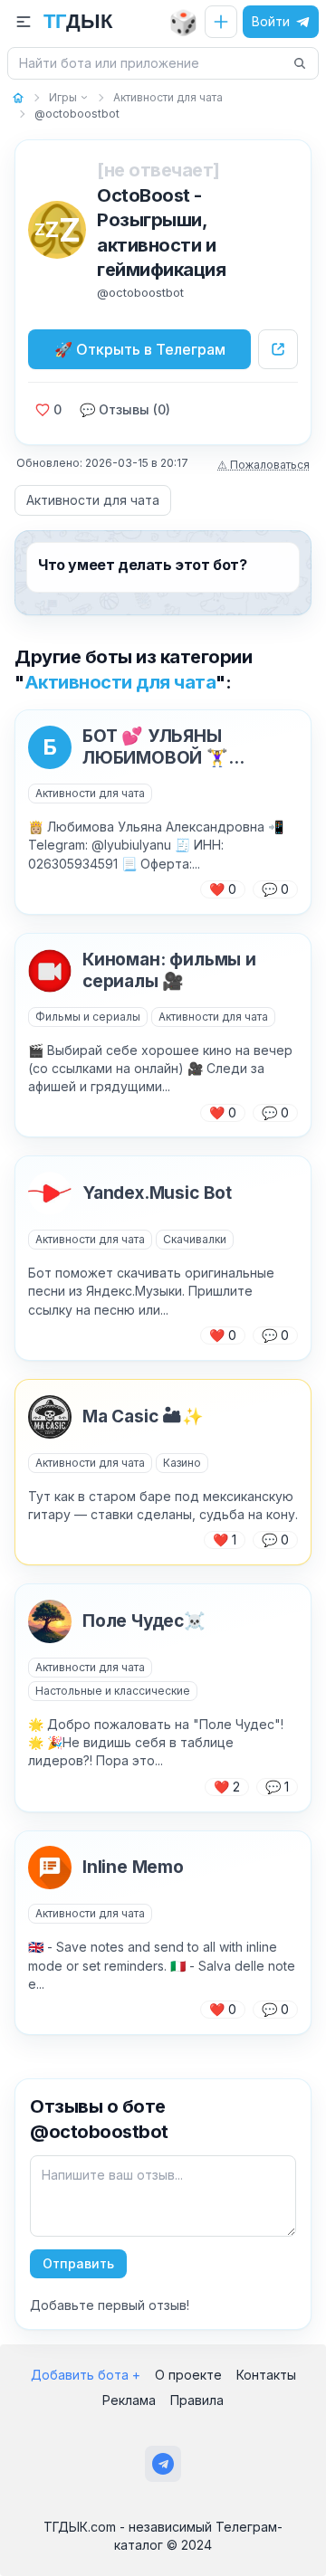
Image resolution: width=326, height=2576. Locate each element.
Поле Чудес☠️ (144, 1621)
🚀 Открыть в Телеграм (140, 349)
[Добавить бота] (221, 22)
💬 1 (277, 1787)
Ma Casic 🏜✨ (143, 1416)
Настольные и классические (113, 1691)
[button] (24, 22)
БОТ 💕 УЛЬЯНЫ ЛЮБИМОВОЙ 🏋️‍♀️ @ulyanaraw (155, 747)
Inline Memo (133, 1867)
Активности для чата (93, 500)
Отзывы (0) (125, 409)
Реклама (129, 2400)
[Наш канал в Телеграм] (163, 2464)
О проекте (188, 2375)
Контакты (266, 2375)
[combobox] (152, 63)
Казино (182, 1463)
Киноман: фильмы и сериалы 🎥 (169, 970)
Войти (271, 21)
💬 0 (275, 889)
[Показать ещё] (83, 98)
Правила (197, 2400)
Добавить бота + (86, 2375)
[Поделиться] (278, 349)
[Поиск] (300, 63)
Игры (63, 97)
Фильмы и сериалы (88, 1017)
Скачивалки (195, 1239)
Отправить (78, 2263)
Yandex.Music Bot (157, 1193)
